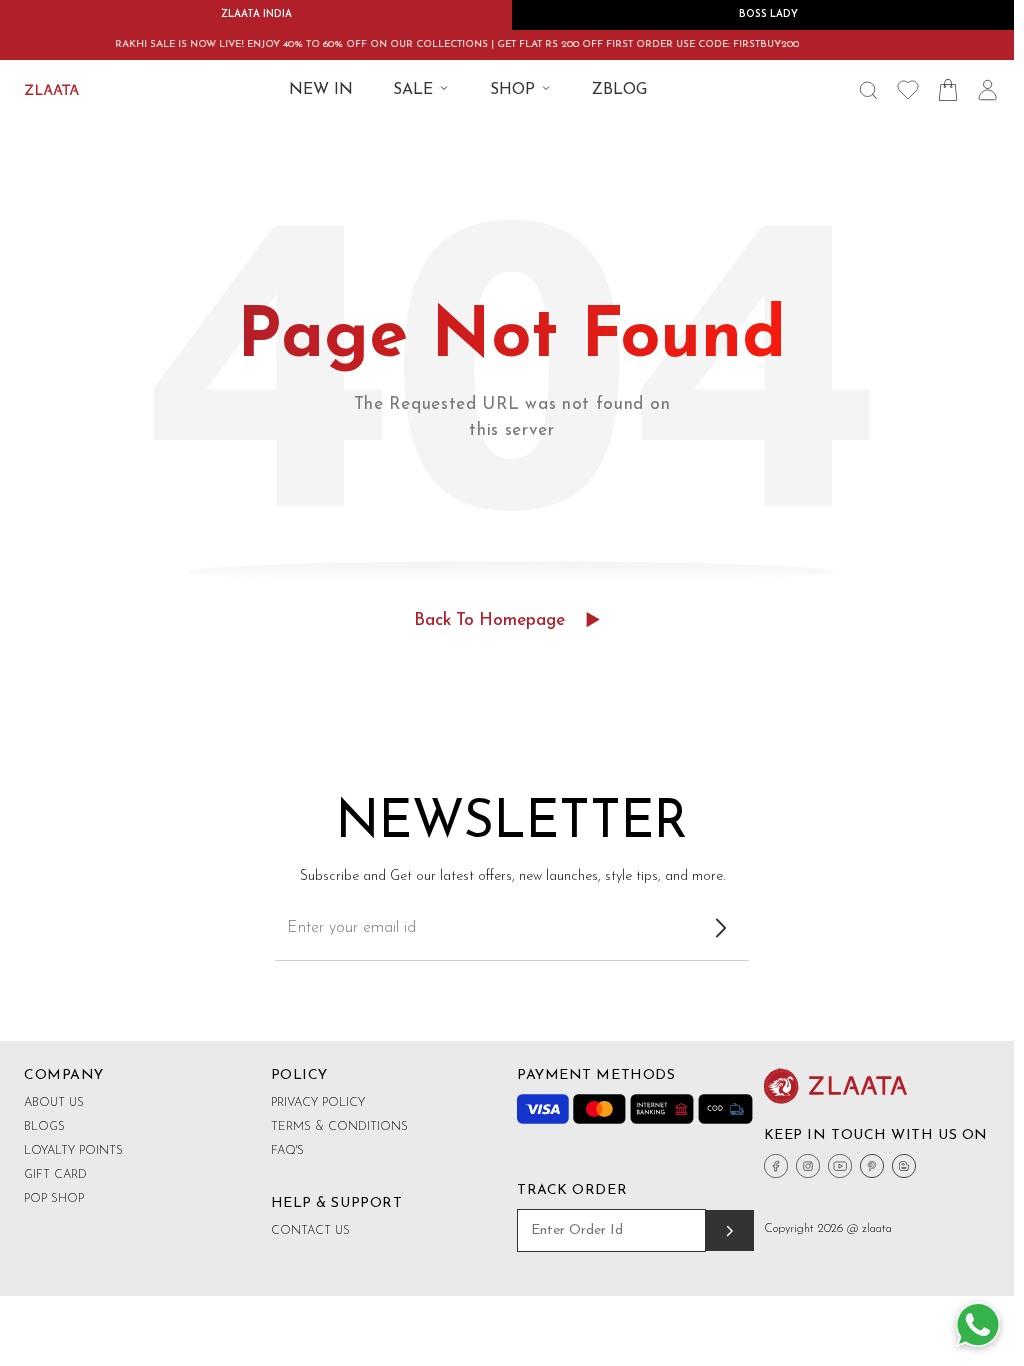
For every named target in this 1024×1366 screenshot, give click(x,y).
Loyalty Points (73, 1151)
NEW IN (321, 90)
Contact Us (310, 1231)
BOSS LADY (768, 14)
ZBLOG (619, 90)
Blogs (44, 1127)
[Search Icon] (868, 90)
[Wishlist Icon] (908, 90)
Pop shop (54, 1199)
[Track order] (729, 1230)
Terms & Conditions (339, 1127)
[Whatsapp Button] (978, 1326)
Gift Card (55, 1175)
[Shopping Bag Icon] (948, 90)
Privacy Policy (318, 1103)
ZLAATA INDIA (256, 14)
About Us (54, 1103)
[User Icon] (988, 90)
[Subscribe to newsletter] (721, 928)
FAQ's (287, 1151)
